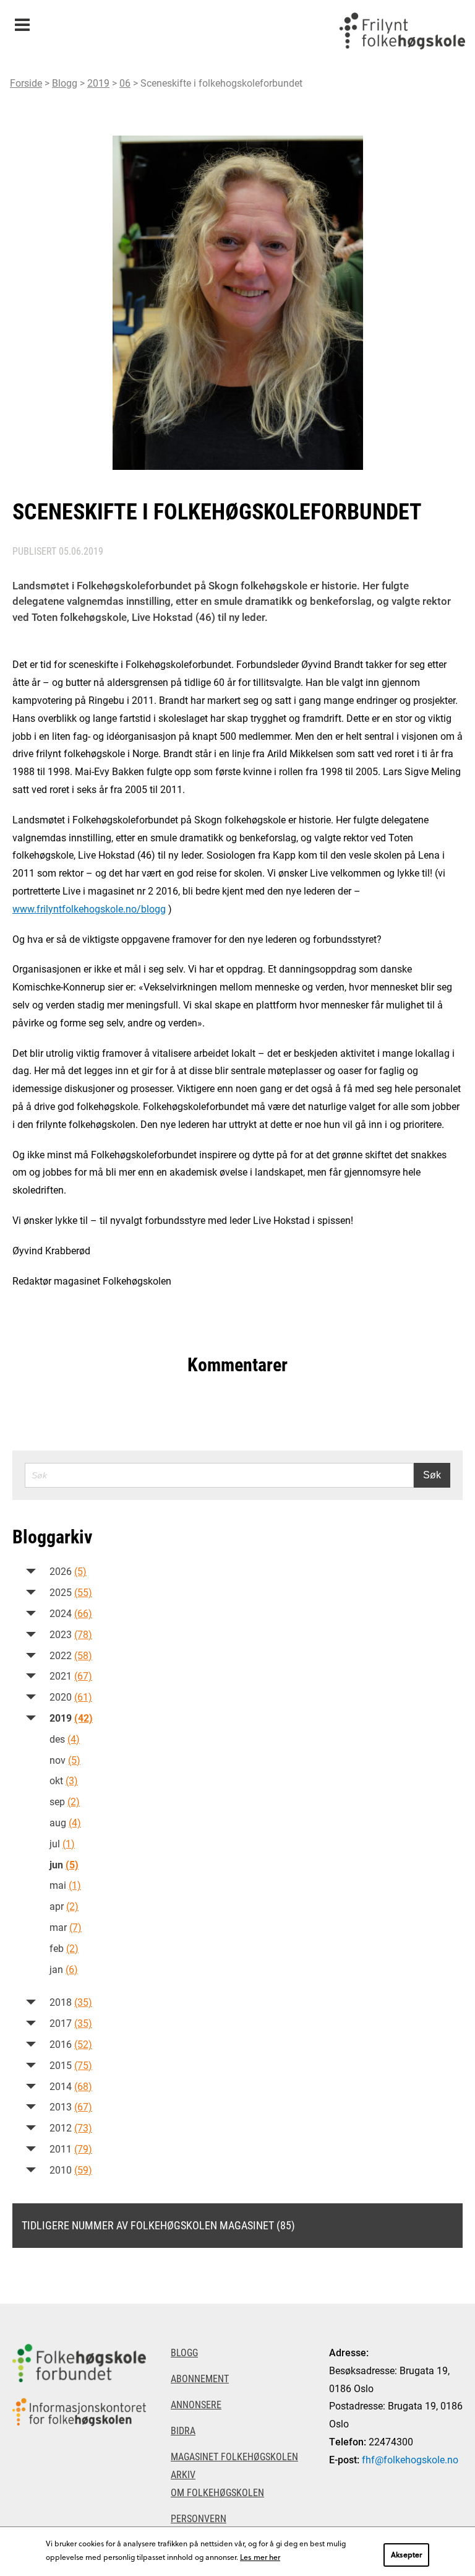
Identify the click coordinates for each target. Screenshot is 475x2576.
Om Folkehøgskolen (217, 2492)
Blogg (65, 83)
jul (62, 1843)
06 (125, 83)
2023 (71, 1634)
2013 (71, 2106)
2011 (71, 2149)
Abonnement (200, 2378)
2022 (71, 1655)
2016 (71, 2044)
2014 (71, 2086)
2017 (71, 2023)
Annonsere (196, 2404)
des (65, 1739)
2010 (71, 2170)
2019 (98, 83)
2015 (71, 2065)
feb (64, 1948)
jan (64, 1969)
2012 (71, 2127)
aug (65, 1822)
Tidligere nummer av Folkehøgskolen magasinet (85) (158, 2225)
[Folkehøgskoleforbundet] (79, 2363)
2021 (71, 1676)
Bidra (183, 2430)
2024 (71, 1613)
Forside (26, 83)
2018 (71, 2002)
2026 (68, 1571)
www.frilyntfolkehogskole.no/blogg (89, 909)
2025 (71, 1592)
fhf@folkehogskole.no (410, 2459)
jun (64, 1864)
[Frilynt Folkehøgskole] (402, 31)
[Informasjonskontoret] (79, 2412)
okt (64, 1780)
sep (65, 1801)
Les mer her (260, 2557)
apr (64, 1906)
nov (65, 1760)
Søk (432, 1475)
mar (66, 1927)
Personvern (199, 2518)
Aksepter (406, 2554)
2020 (71, 1697)
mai (65, 1885)
